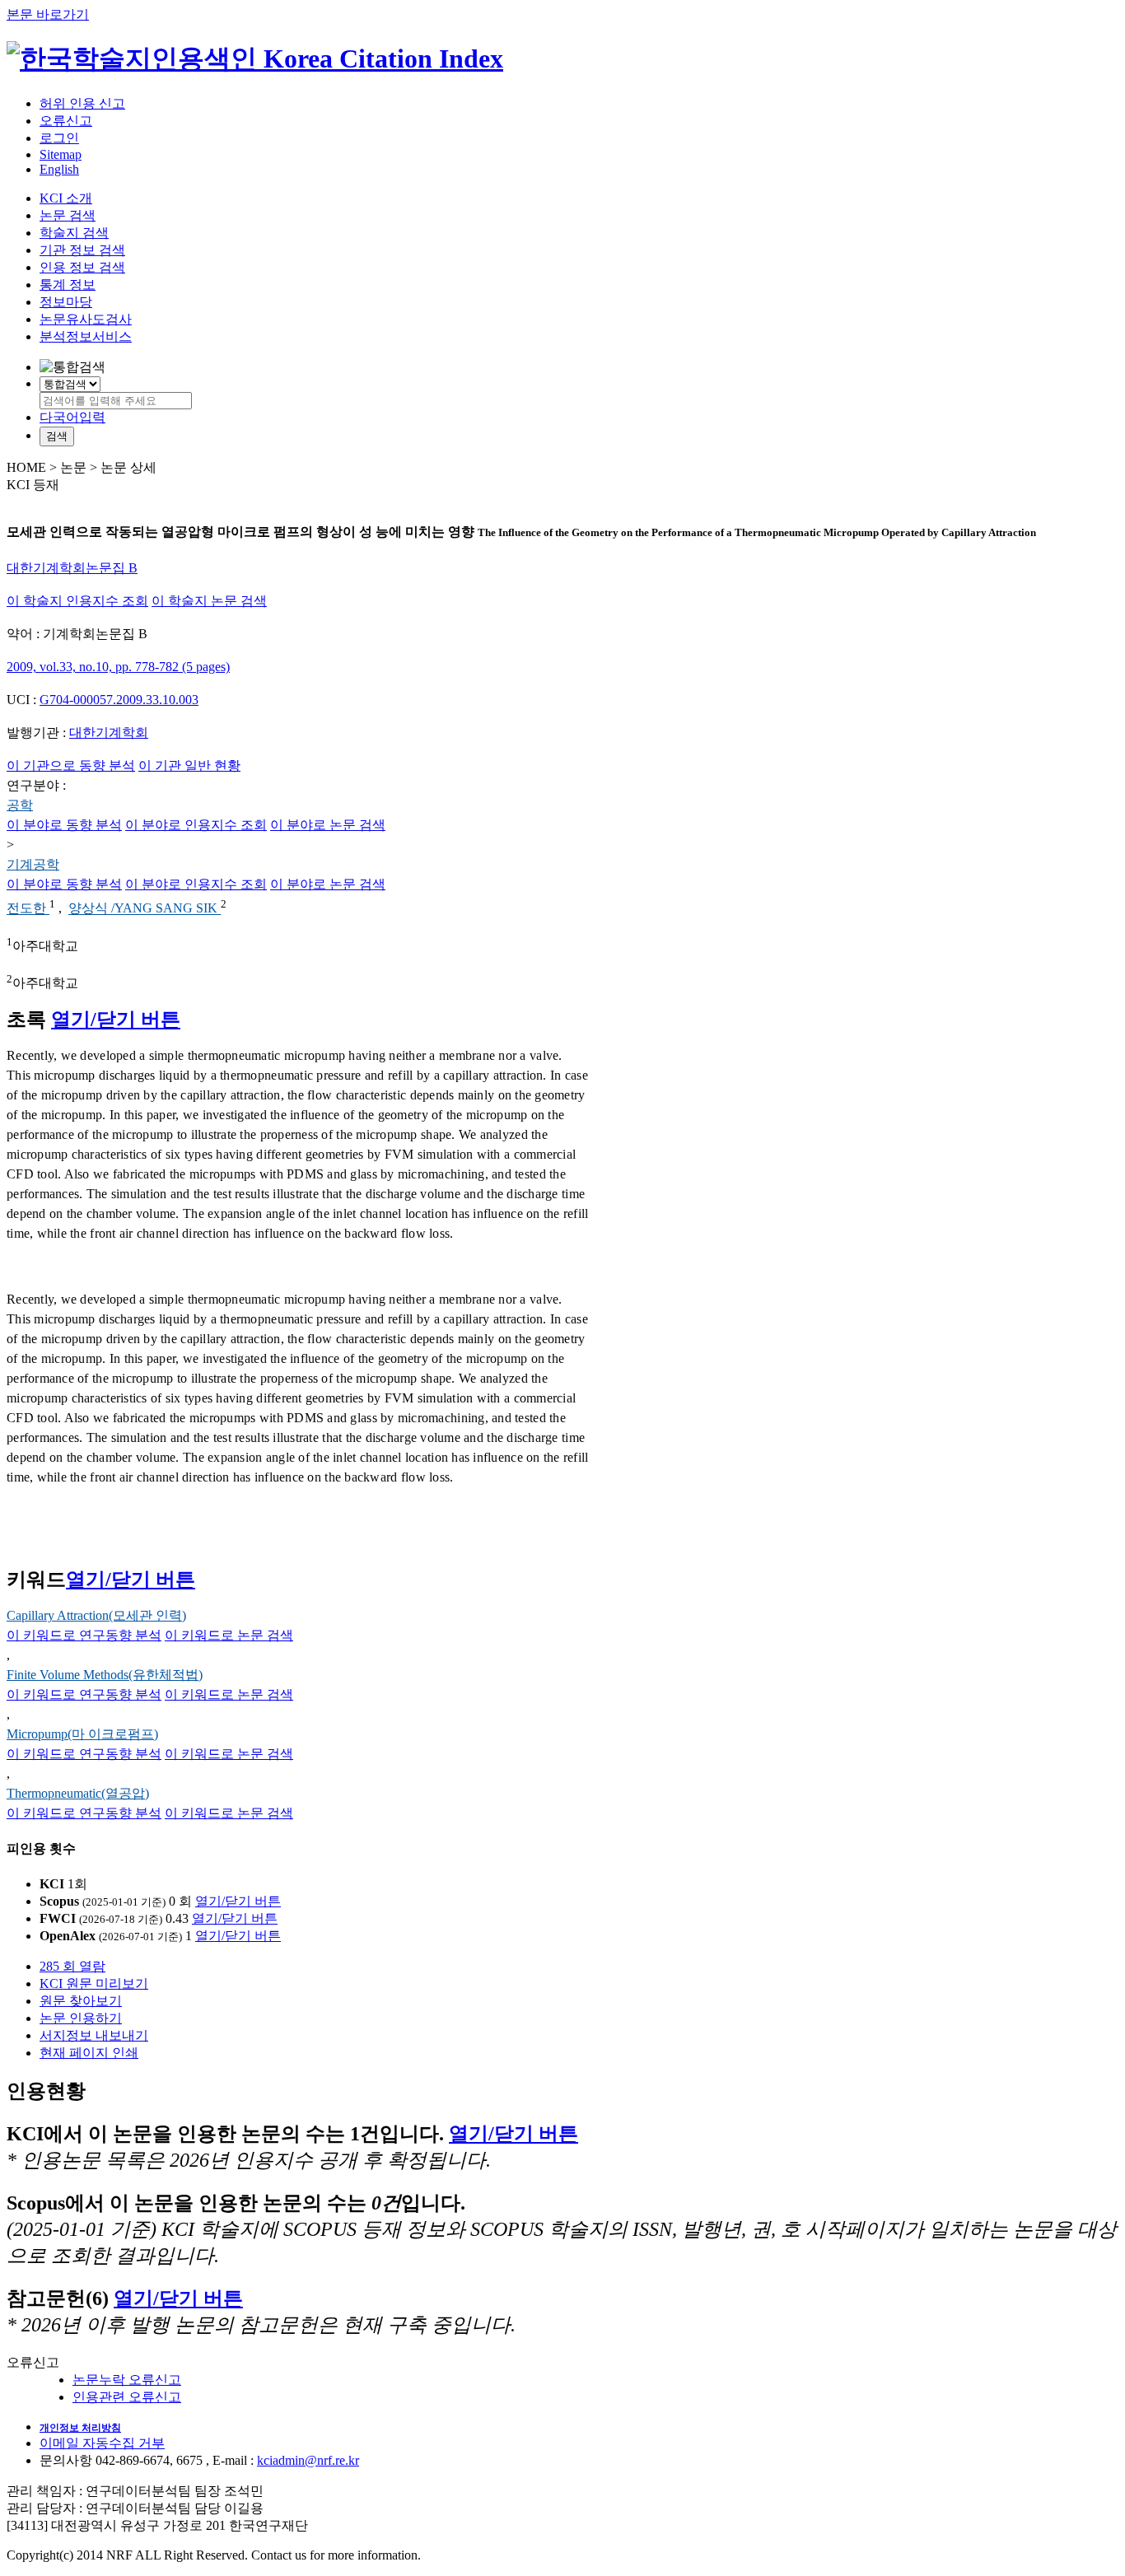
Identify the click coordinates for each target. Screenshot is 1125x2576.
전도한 (28, 909)
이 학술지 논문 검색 (209, 601)
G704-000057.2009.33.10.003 (119, 700)
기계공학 (33, 864)
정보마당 (66, 302)
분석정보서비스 (86, 336)
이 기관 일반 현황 (189, 765)
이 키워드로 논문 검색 (229, 1635)
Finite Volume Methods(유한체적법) (105, 1675)
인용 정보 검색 (82, 267)
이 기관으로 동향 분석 (71, 765)
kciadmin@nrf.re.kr (308, 2460)
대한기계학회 (109, 733)
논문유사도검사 (86, 319)
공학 (20, 805)
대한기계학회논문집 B (72, 568)
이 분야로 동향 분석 (64, 825)
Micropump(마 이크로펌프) (82, 1734)
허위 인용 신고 (82, 103)
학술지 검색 (74, 233)
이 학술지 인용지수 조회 (77, 601)
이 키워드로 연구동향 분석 (84, 1635)
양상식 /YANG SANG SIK (145, 909)
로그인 (59, 138)
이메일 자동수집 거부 (102, 2443)
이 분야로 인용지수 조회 (196, 825)
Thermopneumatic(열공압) (78, 1793)
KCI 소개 (66, 198)
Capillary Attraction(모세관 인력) (96, 1615)
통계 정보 (68, 285)
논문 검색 (68, 215)
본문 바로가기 (48, 14)
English (59, 169)
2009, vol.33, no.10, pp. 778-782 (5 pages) (118, 667)
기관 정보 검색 (82, 250)
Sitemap (61, 154)
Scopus (59, 1901)
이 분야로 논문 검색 (328, 825)
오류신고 (66, 121)
